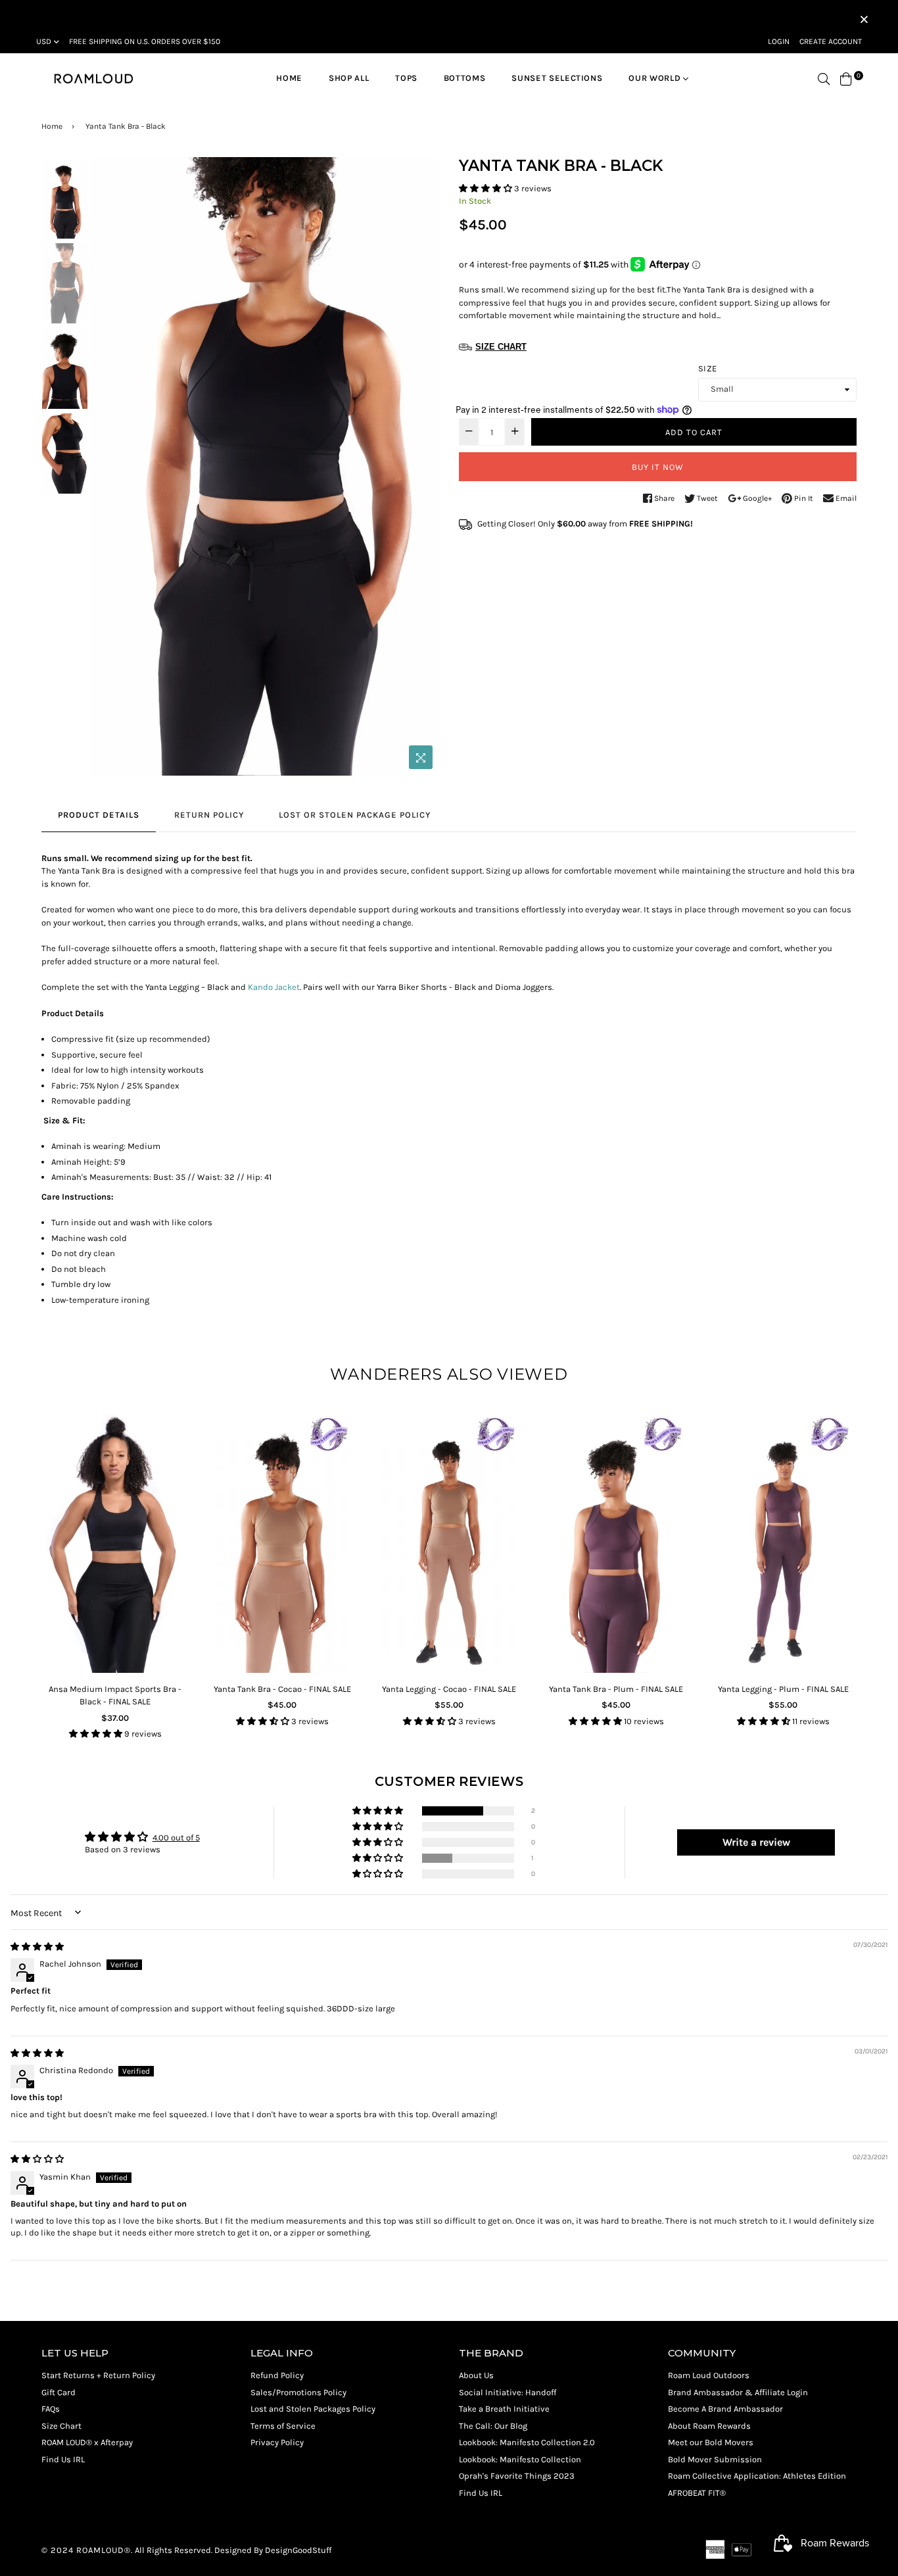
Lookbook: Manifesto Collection (520, 2459)
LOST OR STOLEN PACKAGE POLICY (355, 815)
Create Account (831, 41)
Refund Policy (277, 2375)
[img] (37, 1947)
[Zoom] (421, 757)
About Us (476, 2375)
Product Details (99, 815)
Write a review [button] (756, 1842)
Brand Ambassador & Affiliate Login (738, 2392)
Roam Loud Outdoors (709, 2375)
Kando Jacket (274, 987)
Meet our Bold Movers (711, 2442)
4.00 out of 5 (176, 1838)
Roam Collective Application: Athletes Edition (757, 2476)
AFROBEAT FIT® (697, 2493)
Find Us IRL (63, 2459)
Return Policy (209, 815)
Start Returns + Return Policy (98, 2375)
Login (779, 41)
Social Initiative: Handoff (508, 2392)
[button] (486, 188)
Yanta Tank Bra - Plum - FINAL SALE (616, 1689)
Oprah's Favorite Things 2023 (517, 2476)
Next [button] (423, 467)
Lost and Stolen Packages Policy (313, 2409)
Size (707, 368)
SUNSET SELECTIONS (557, 78)
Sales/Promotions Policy (298, 2392)
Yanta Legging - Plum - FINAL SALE (783, 1689)
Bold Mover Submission (715, 2459)
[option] (265, 466)
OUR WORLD (656, 78)
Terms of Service (283, 2426)
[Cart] (846, 78)
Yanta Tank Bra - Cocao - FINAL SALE (282, 1689)
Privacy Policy (277, 2442)
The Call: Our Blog (493, 2426)
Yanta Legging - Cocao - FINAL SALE (449, 1689)
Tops (406, 78)
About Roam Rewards (709, 2426)
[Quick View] (174, 1442)
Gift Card (59, 2392)
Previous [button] (108, 467)
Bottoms (465, 78)
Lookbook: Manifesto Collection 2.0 (527, 2442)
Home (289, 78)
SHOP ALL (349, 78)
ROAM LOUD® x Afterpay (87, 2442)
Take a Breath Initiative (504, 2409)
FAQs (51, 2409)
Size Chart (61, 2426)
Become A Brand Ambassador (725, 2409)
